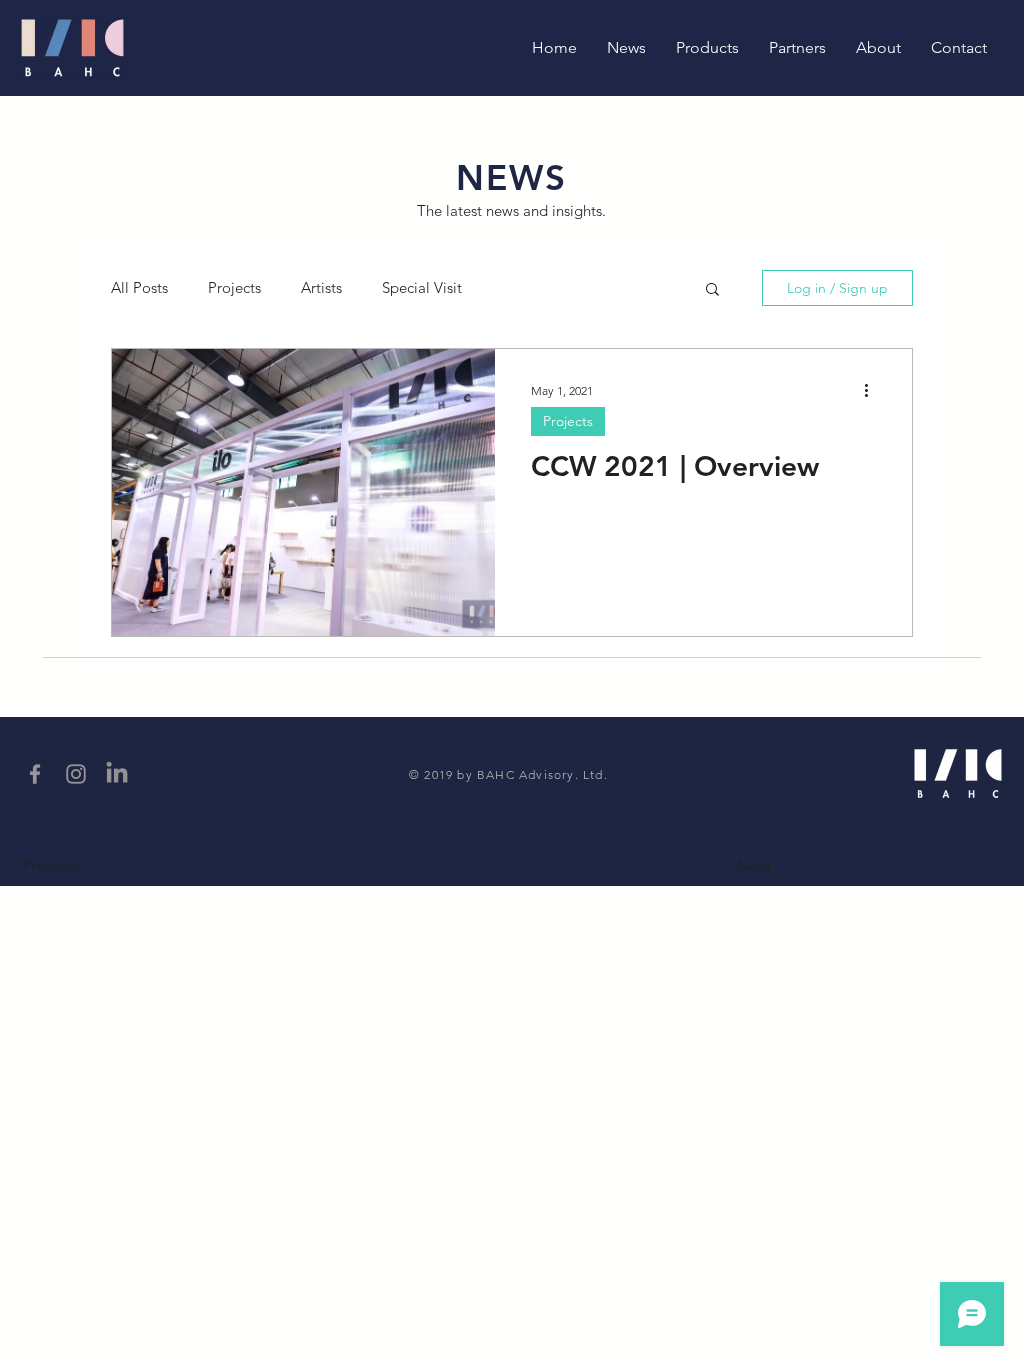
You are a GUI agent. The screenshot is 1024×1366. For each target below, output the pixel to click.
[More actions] (873, 390)
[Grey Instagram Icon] (76, 774)
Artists (321, 288)
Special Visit (422, 288)
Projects (234, 288)
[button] (712, 290)
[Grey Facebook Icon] (35, 774)
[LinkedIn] (117, 774)
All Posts (139, 288)
